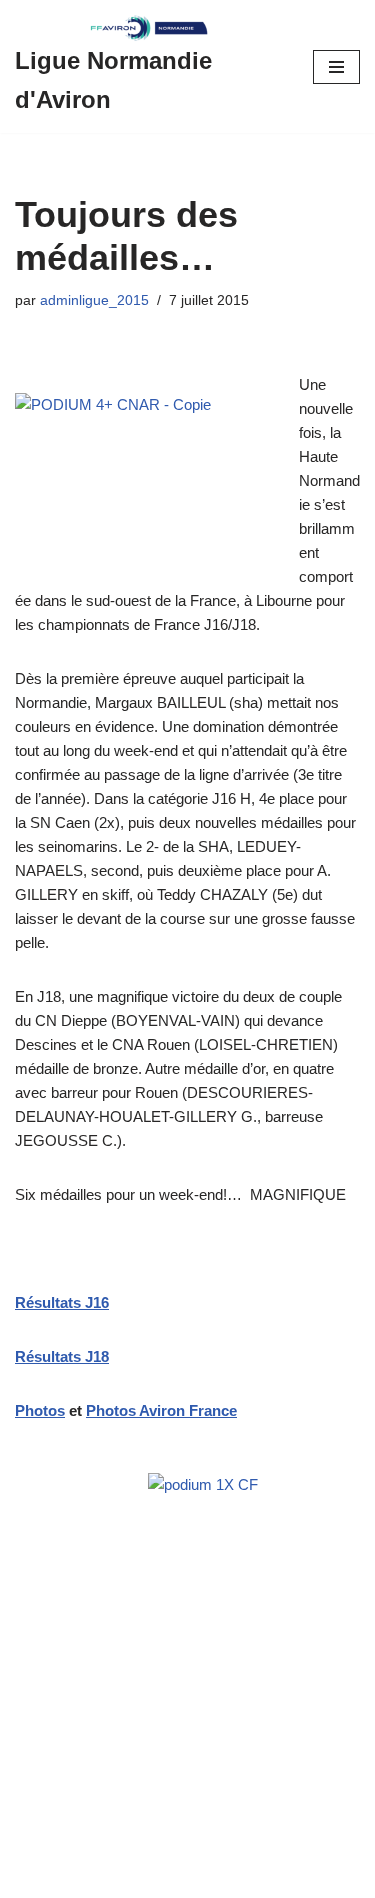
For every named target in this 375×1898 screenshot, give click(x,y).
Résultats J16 (62, 1302)
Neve (32, 1877)
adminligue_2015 (94, 300)
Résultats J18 (62, 1356)
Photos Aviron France (161, 1410)
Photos (40, 1410)
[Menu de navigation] (336, 67)
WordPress (186, 1877)
